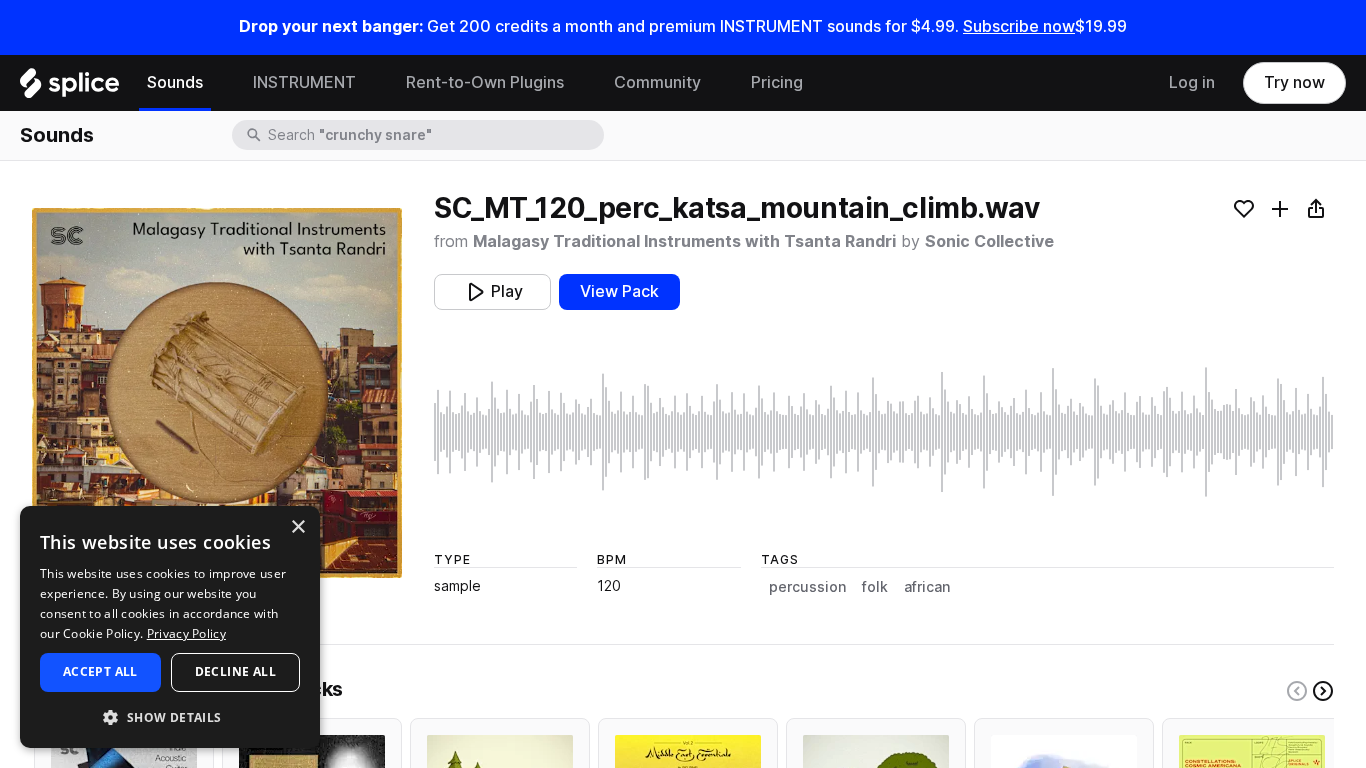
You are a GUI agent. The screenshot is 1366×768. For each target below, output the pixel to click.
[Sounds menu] (218, 83)
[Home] (69, 88)
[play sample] (884, 432)
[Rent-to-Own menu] (579, 83)
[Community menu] (716, 83)
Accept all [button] (100, 671)
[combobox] (434, 135)
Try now (1294, 82)
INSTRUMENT (304, 82)
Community (657, 82)
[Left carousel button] (1297, 691)
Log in (1192, 82)
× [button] (297, 527)
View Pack (619, 291)
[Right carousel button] (1323, 691)
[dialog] (170, 627)
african (927, 587)
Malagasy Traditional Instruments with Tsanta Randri (684, 241)
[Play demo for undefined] (217, 393)
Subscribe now (1019, 26)
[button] (170, 716)
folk (875, 587)
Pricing (777, 82)
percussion (807, 587)
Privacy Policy (186, 633)
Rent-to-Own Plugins (485, 82)
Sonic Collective (989, 241)
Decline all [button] (235, 671)
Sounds (175, 82)
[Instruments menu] (371, 83)
